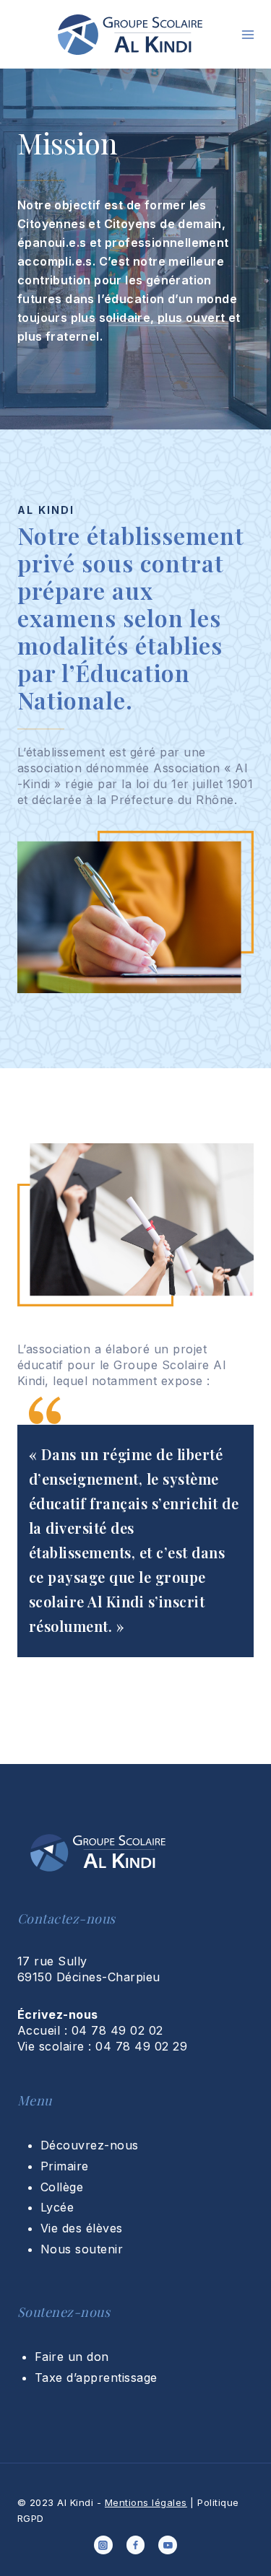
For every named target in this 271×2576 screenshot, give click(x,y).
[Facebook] (136, 2545)
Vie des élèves (82, 2228)
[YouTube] (168, 2545)
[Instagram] (103, 2545)
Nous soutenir (82, 2249)
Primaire (65, 2166)
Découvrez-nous (90, 2145)
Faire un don (72, 2357)
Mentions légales (146, 2502)
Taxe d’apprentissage (96, 2378)
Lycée (57, 2207)
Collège (62, 2187)
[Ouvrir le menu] (248, 35)
